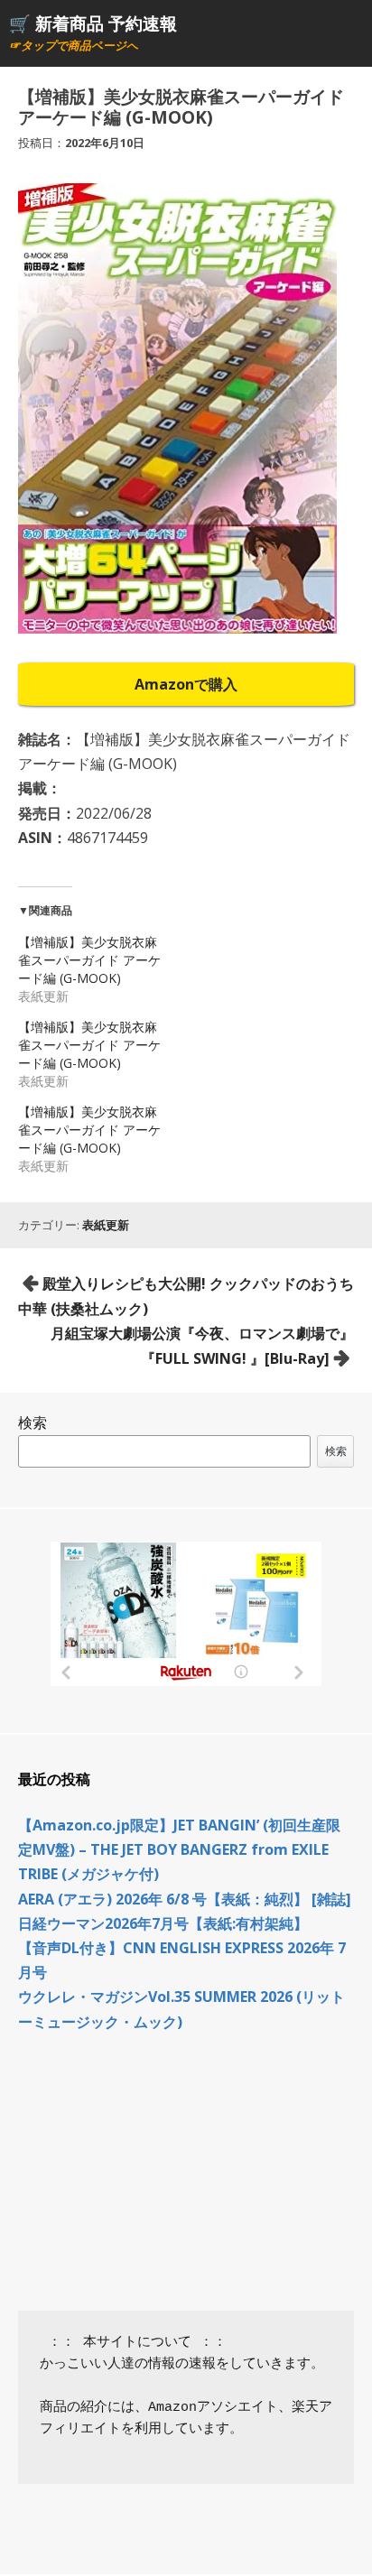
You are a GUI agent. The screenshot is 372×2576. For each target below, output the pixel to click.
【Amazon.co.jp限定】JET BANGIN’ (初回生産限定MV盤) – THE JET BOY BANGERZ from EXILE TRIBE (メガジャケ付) (179, 1849)
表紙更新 (106, 1225)
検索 (33, 1422)
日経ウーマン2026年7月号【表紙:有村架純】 (163, 1923)
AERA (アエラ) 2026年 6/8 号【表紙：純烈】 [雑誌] (185, 1899)
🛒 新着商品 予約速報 (93, 23)
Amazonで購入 (186, 684)
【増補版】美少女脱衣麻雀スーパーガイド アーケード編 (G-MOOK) (89, 960)
